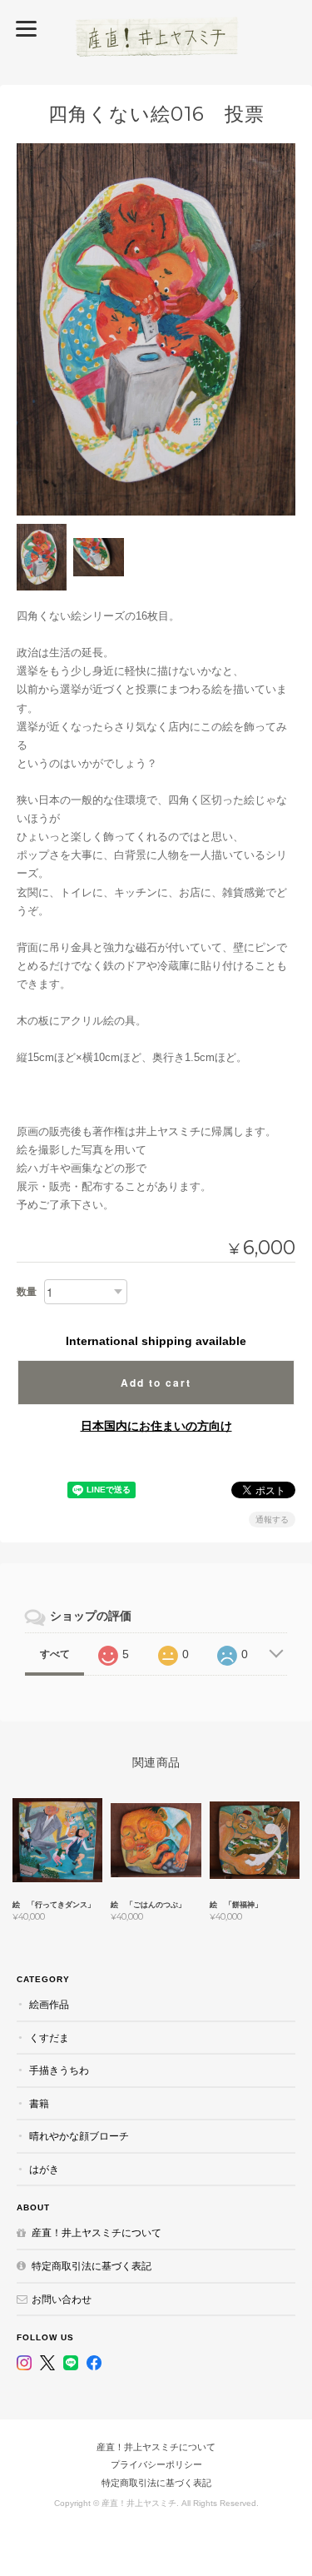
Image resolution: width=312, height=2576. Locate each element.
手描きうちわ (59, 2070)
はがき (44, 2169)
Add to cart (156, 1383)
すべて (55, 1654)
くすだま (49, 2038)
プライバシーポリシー (156, 2464)
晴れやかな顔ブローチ (79, 2136)
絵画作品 (49, 2004)
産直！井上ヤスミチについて (97, 2232)
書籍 (39, 2103)
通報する (272, 1520)
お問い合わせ (62, 2299)
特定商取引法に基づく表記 (92, 2266)
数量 (27, 1292)
